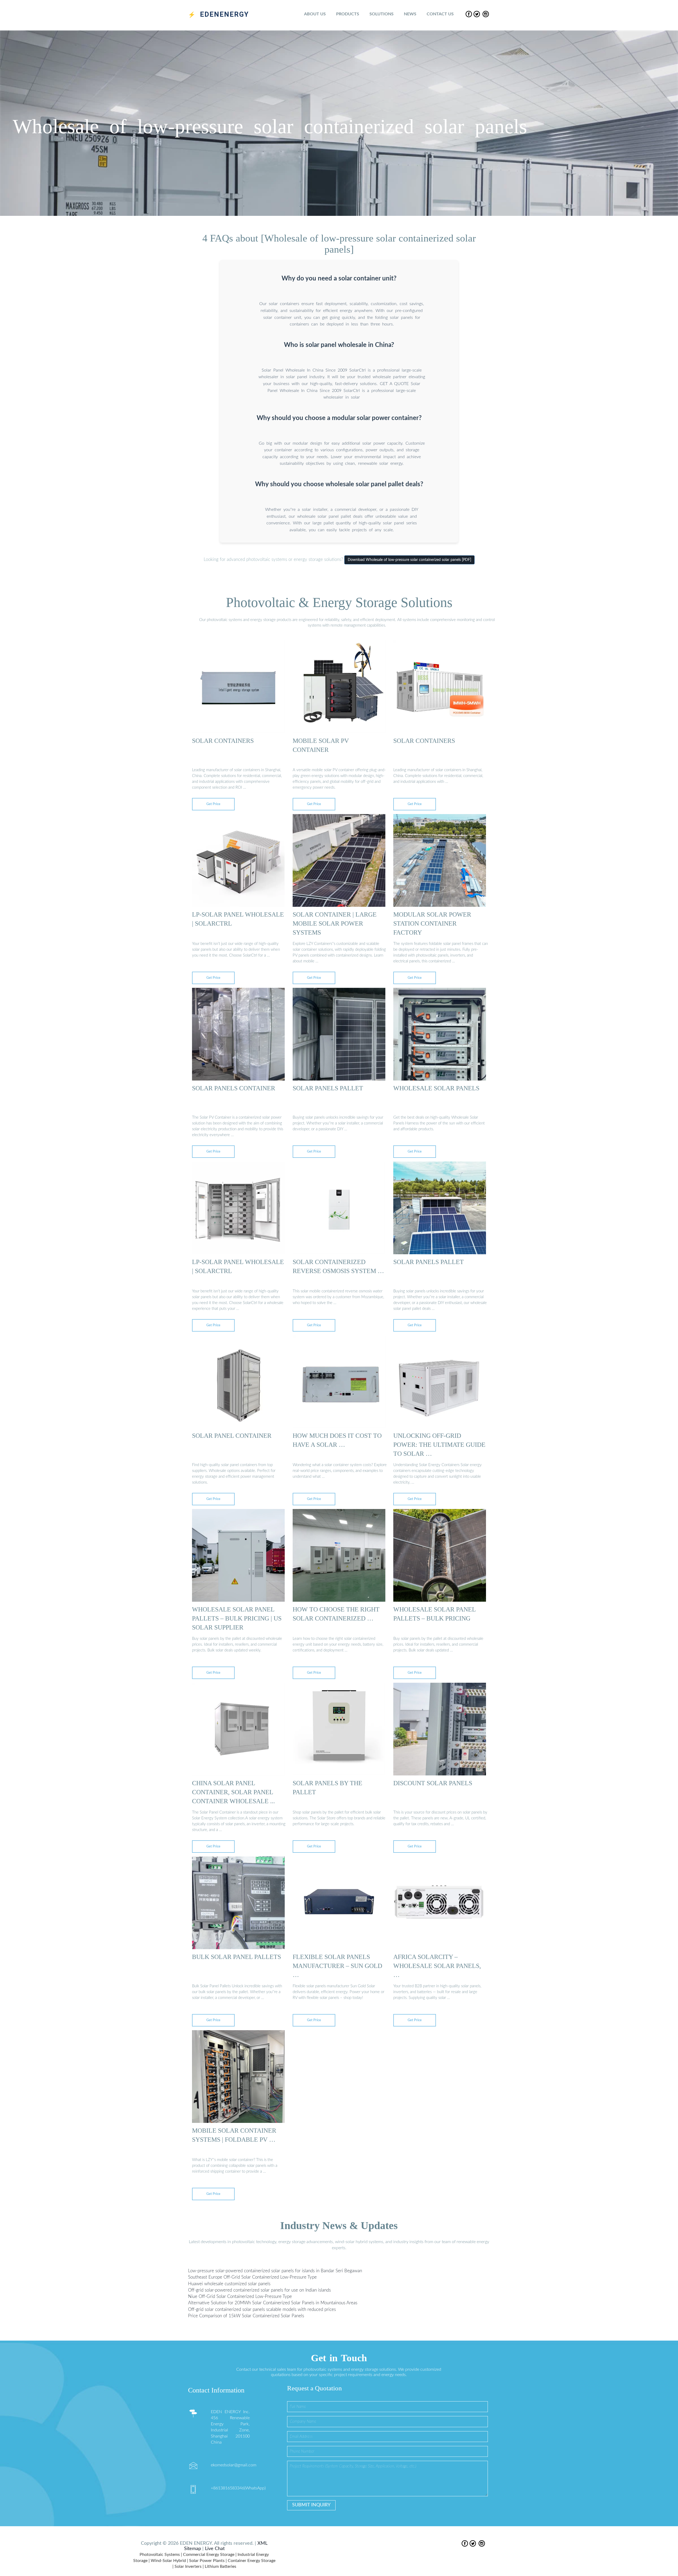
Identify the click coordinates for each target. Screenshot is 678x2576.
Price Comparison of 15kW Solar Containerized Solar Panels (246, 2316)
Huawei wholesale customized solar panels (229, 2284)
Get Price (213, 804)
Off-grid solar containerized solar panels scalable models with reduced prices (262, 2309)
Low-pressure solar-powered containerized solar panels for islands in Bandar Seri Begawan (275, 2271)
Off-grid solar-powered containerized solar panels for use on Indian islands (259, 2290)
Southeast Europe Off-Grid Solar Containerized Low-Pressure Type (252, 2277)
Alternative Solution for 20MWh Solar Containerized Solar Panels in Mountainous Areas (273, 2303)
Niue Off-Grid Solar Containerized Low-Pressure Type (240, 2297)
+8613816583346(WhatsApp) (238, 2488)
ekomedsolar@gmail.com (234, 2465)
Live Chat (215, 2549)
